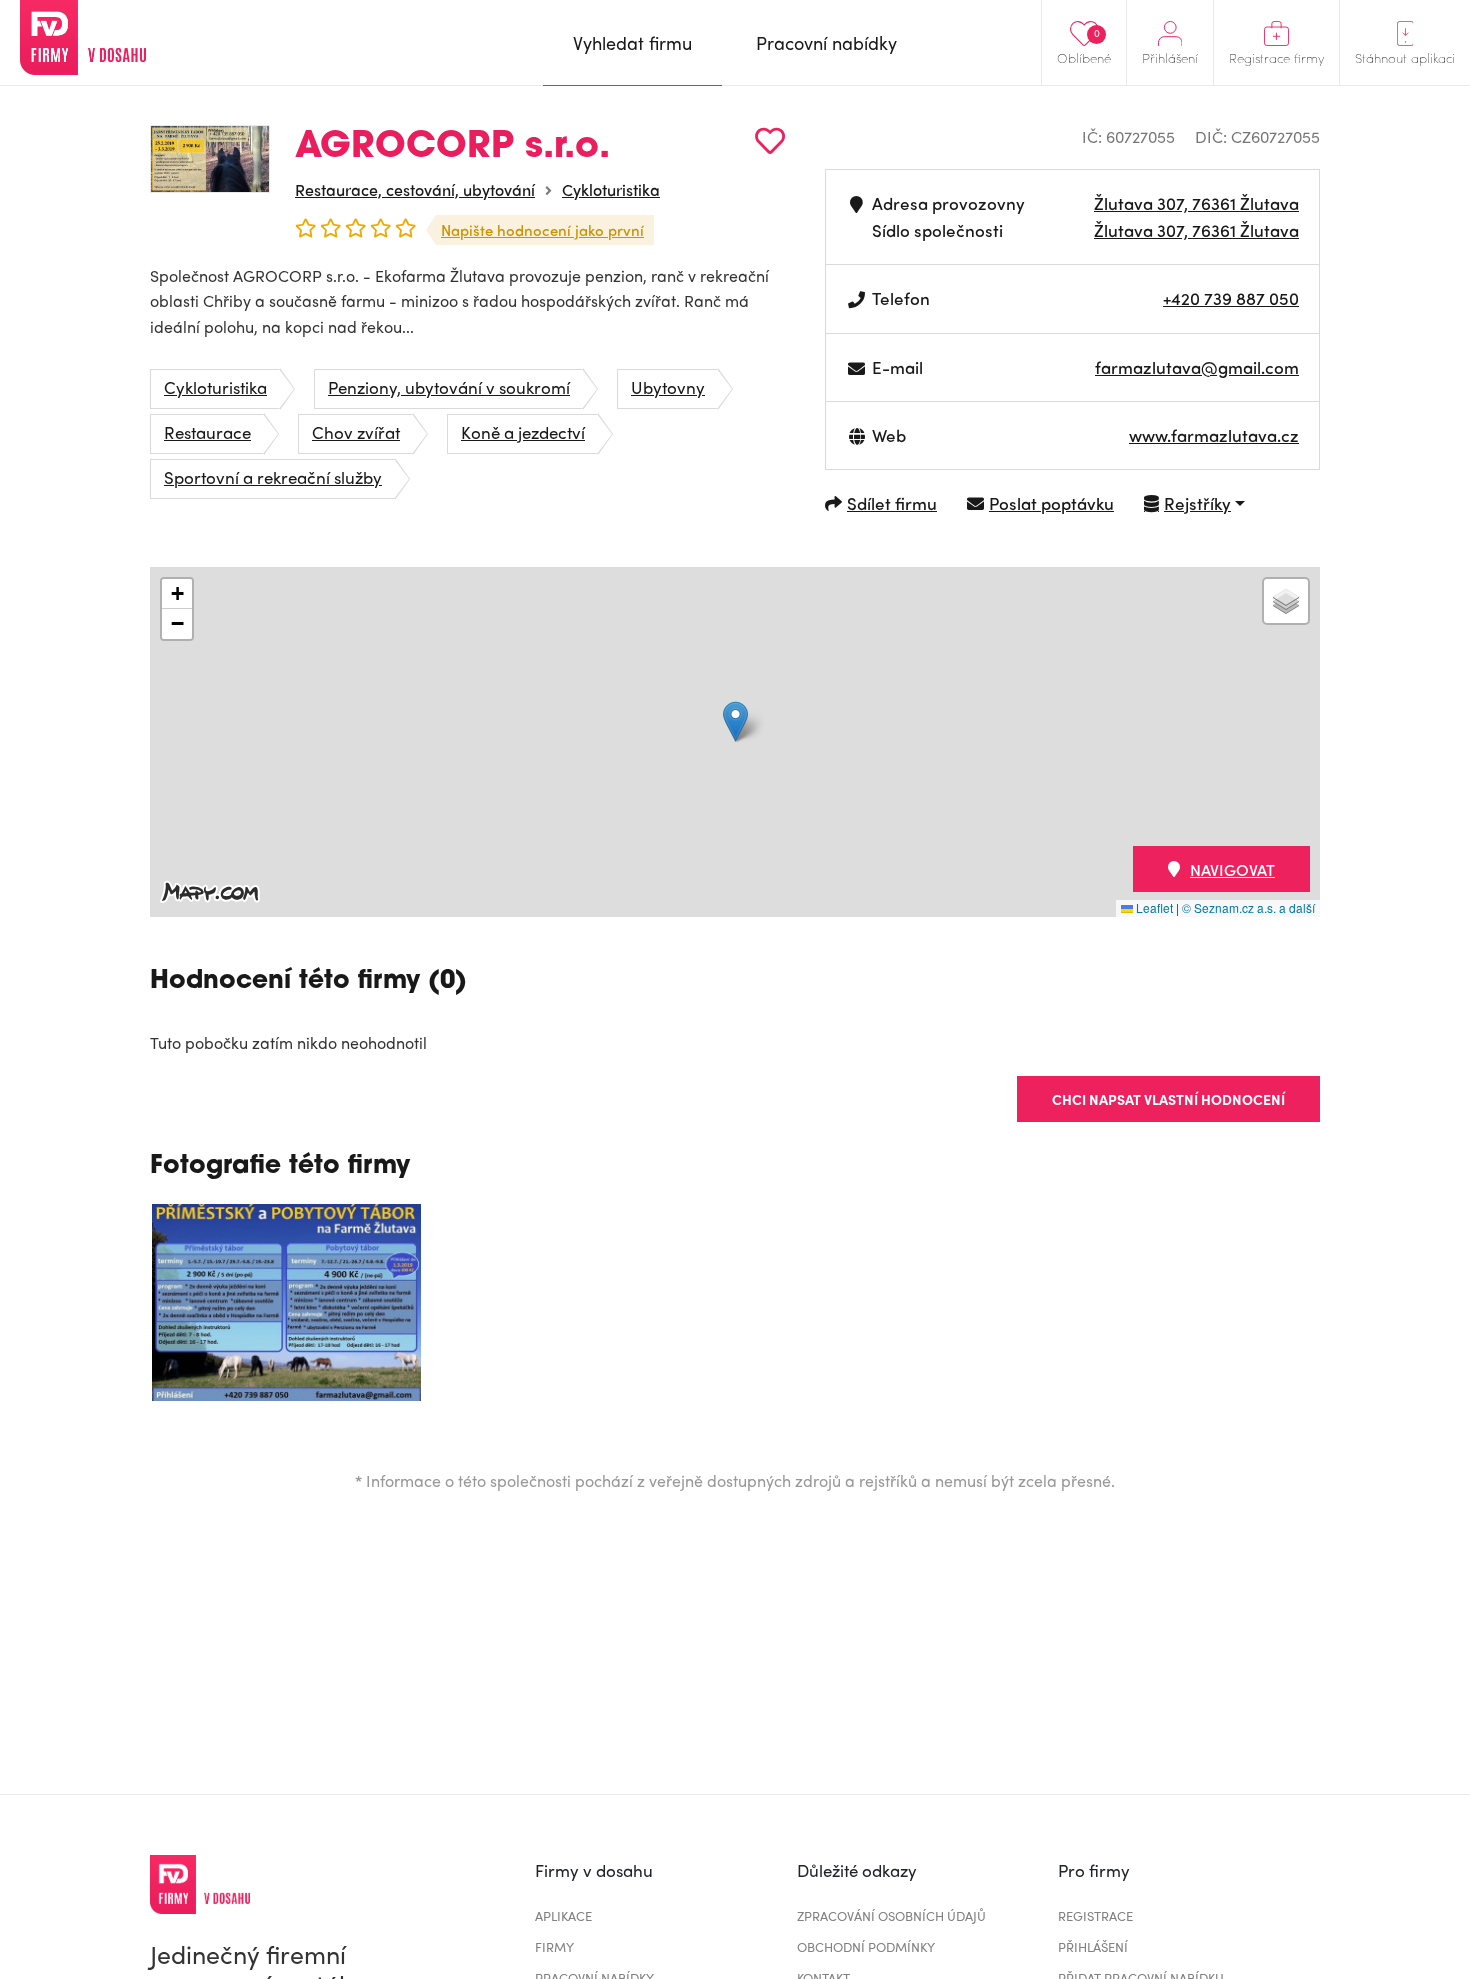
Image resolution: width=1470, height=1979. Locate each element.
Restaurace (207, 432)
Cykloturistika (611, 189)
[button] (735, 721)
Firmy (554, 1946)
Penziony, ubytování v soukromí (449, 387)
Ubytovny (668, 387)
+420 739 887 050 (1231, 298)
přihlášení (1093, 1946)
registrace (1095, 1915)
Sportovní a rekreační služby (273, 477)
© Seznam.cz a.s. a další (1248, 907)
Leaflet (1153, 907)
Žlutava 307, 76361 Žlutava (1196, 203)
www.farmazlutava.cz (1214, 435)
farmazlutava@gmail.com (1197, 367)
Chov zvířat (356, 432)
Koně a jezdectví (523, 432)
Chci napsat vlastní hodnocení (1168, 1099)
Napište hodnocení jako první (542, 230)
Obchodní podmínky (866, 1946)
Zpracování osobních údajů (891, 1915)
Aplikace (563, 1915)
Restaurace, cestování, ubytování (415, 189)
